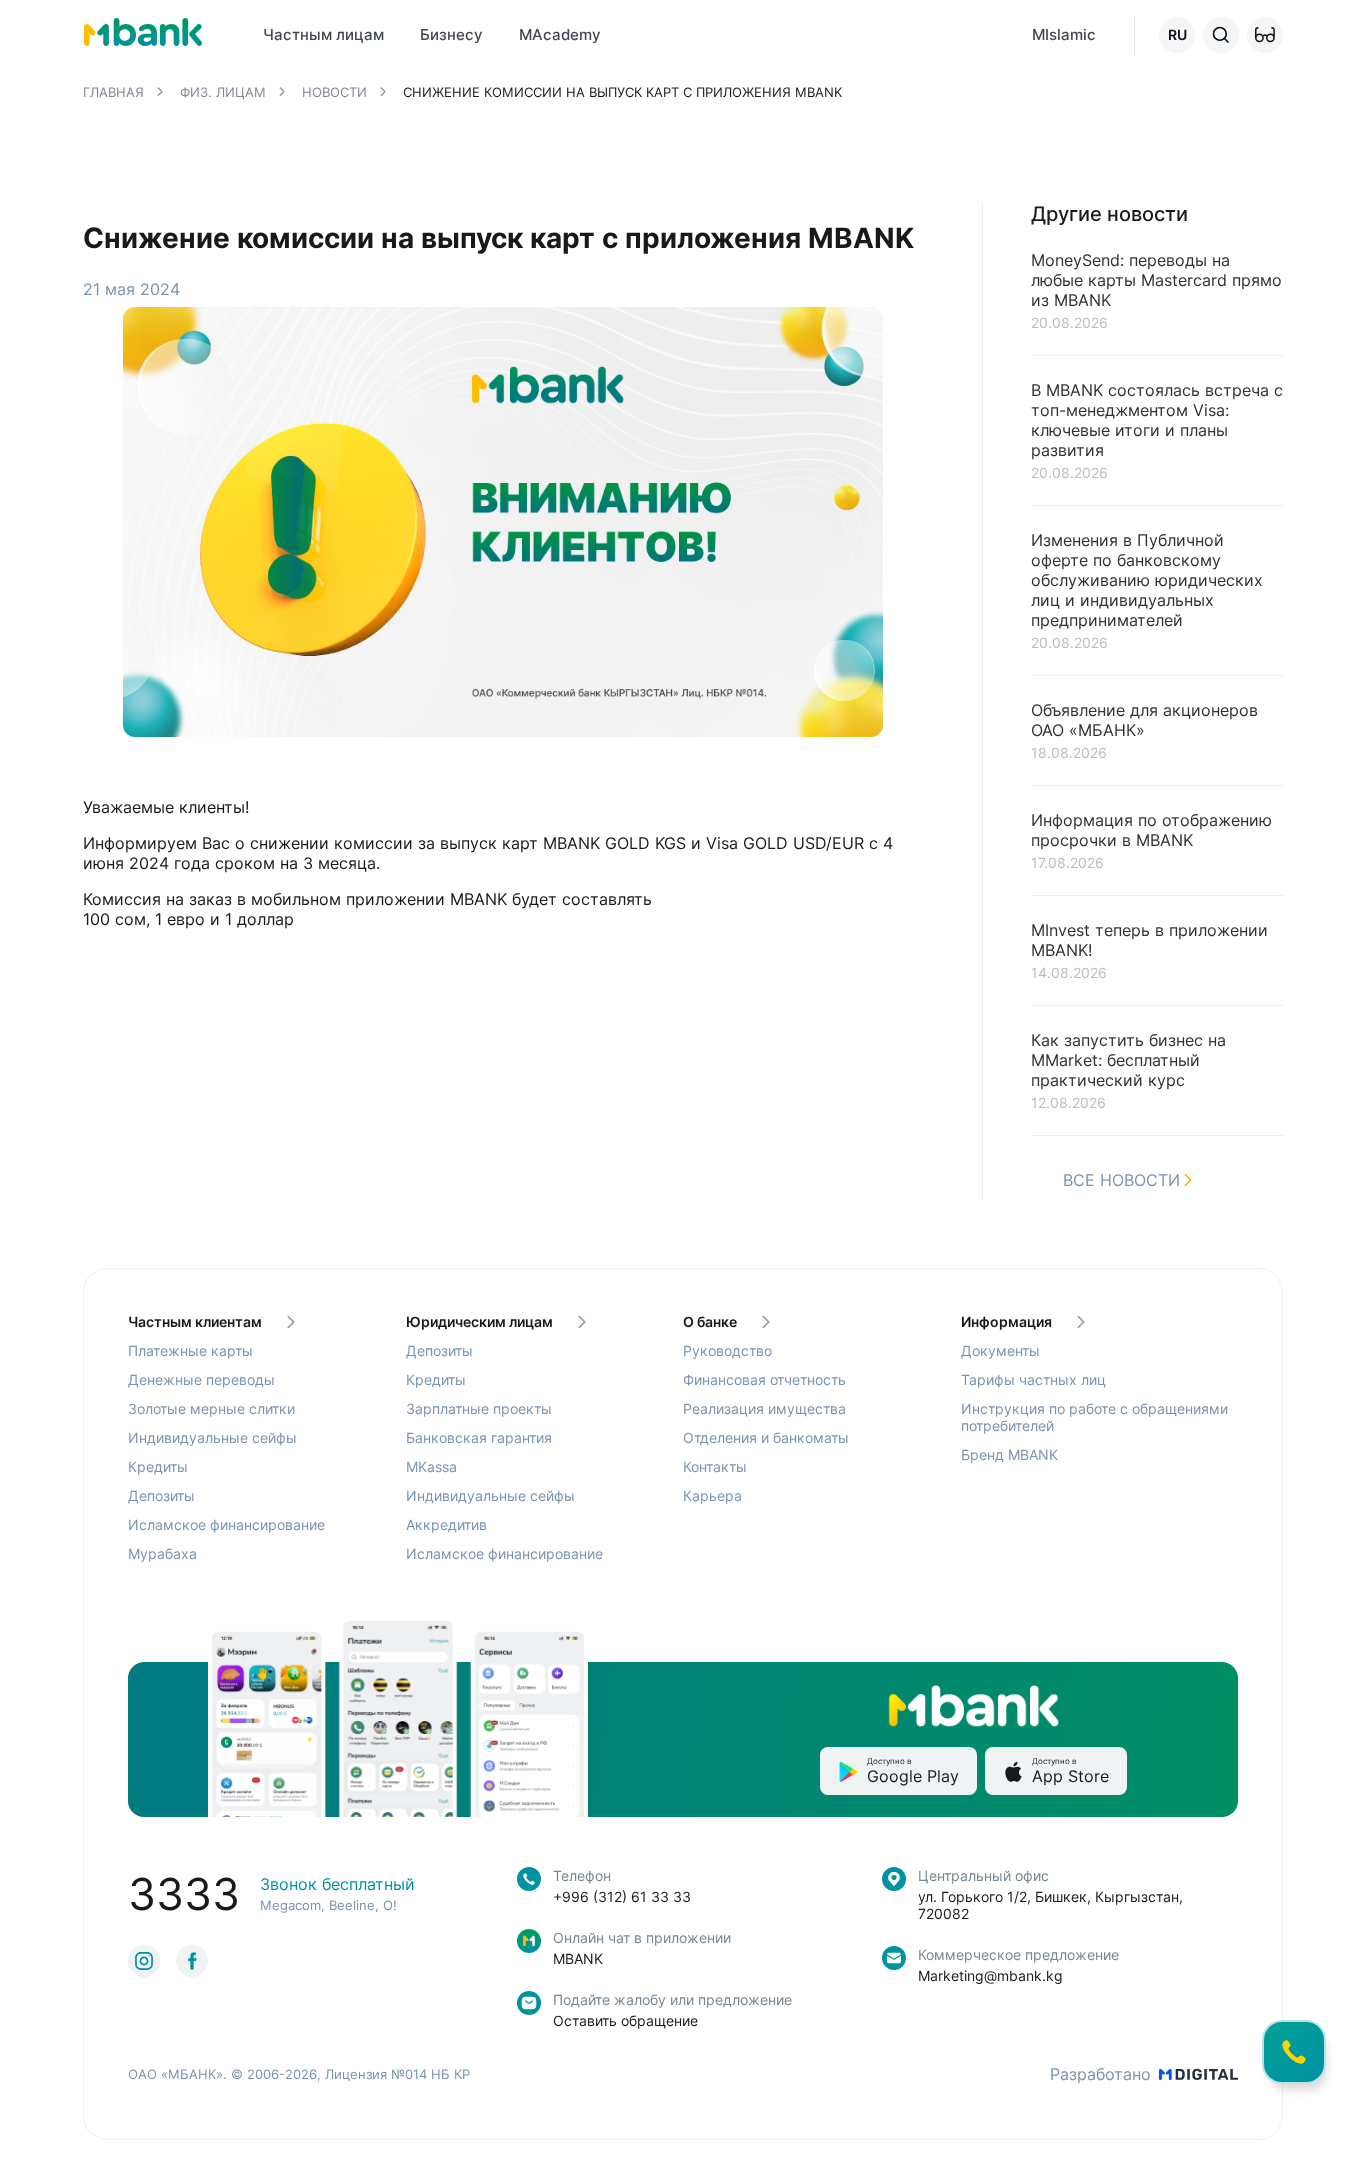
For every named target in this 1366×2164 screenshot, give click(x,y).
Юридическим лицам (479, 1321)
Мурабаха (162, 1553)
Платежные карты (190, 1350)
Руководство (727, 1350)
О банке (710, 1321)
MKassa (431, 1466)
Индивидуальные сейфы (212, 1437)
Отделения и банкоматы (766, 1437)
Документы (1000, 1350)
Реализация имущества (764, 1408)
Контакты (715, 1466)
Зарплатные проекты (479, 1408)
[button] (1265, 35)
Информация (1006, 1321)
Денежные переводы (201, 1379)
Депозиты (161, 1495)
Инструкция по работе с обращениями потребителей (1094, 1417)
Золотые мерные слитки (211, 1408)
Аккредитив (446, 1524)
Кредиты (158, 1466)
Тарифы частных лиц (1033, 1379)
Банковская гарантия (479, 1437)
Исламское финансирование (226, 1524)
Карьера (712, 1495)
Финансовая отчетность (764, 1379)
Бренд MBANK (1009, 1454)
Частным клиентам (195, 1321)
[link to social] (144, 1961)
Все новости (1121, 1180)
